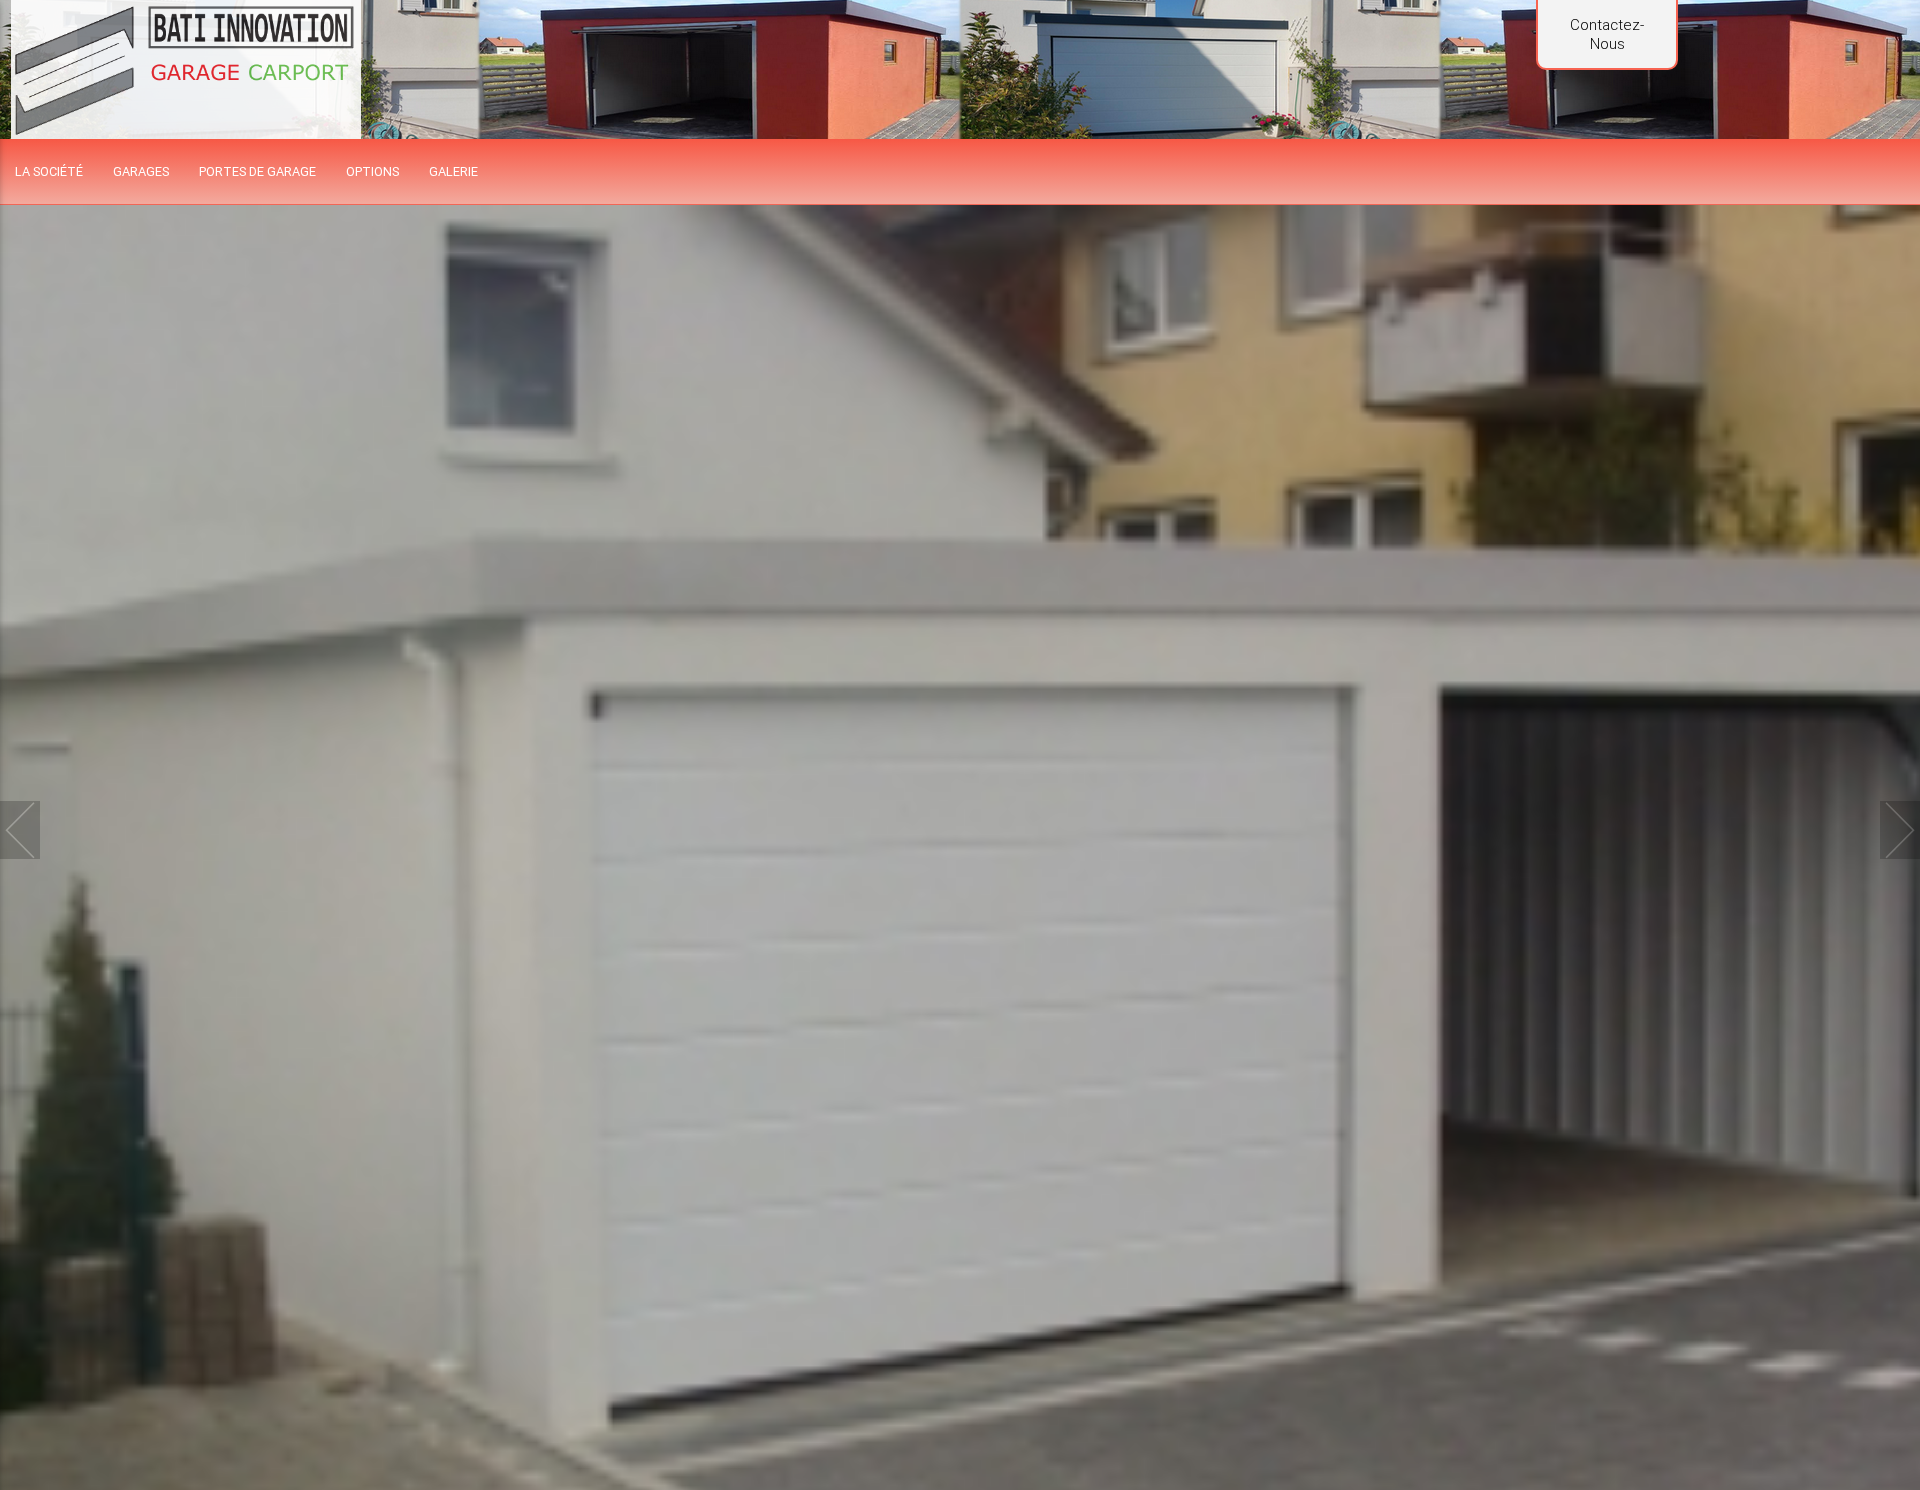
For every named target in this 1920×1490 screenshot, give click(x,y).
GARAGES (141, 171)
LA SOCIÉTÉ (49, 171)
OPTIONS (372, 171)
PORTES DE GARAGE (257, 171)
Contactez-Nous (1607, 34)
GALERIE (453, 171)
